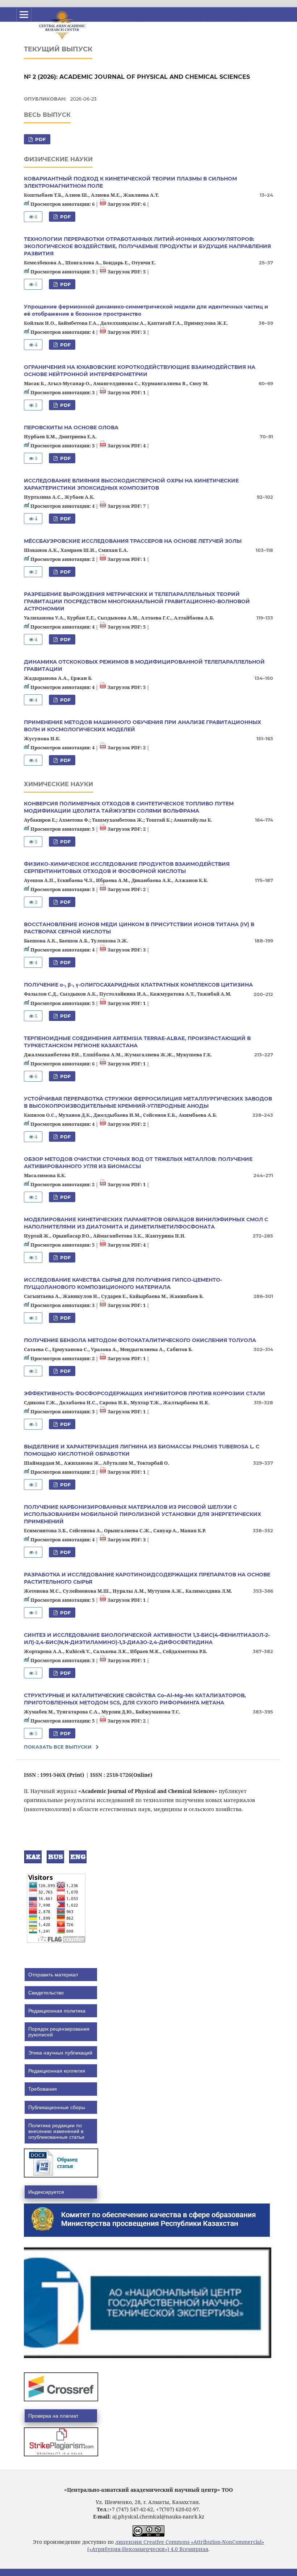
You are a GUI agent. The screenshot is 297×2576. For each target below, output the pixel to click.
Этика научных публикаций (60, 2053)
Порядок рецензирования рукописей (59, 2032)
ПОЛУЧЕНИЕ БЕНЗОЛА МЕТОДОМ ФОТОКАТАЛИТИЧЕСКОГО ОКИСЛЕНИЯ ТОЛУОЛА (140, 1340)
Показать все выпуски (58, 1747)
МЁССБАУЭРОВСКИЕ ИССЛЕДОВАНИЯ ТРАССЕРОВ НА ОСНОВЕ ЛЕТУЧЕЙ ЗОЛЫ (133, 541)
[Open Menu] (24, 14)
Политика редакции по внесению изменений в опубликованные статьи (56, 2131)
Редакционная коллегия (57, 2071)
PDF (40, 139)
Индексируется (46, 2192)
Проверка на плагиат (53, 2416)
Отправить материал (53, 1975)
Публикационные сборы (57, 2107)
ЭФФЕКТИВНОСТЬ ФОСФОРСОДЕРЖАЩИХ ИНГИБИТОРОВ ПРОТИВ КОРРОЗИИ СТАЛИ (145, 1393)
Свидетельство (46, 1993)
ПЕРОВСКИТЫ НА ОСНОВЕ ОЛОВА (71, 427)
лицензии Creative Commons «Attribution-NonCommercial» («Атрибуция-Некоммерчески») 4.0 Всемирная (176, 2545)
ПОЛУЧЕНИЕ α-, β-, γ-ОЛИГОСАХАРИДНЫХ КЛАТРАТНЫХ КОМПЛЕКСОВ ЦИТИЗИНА (138, 985)
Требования (43, 2089)
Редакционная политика (57, 2011)
